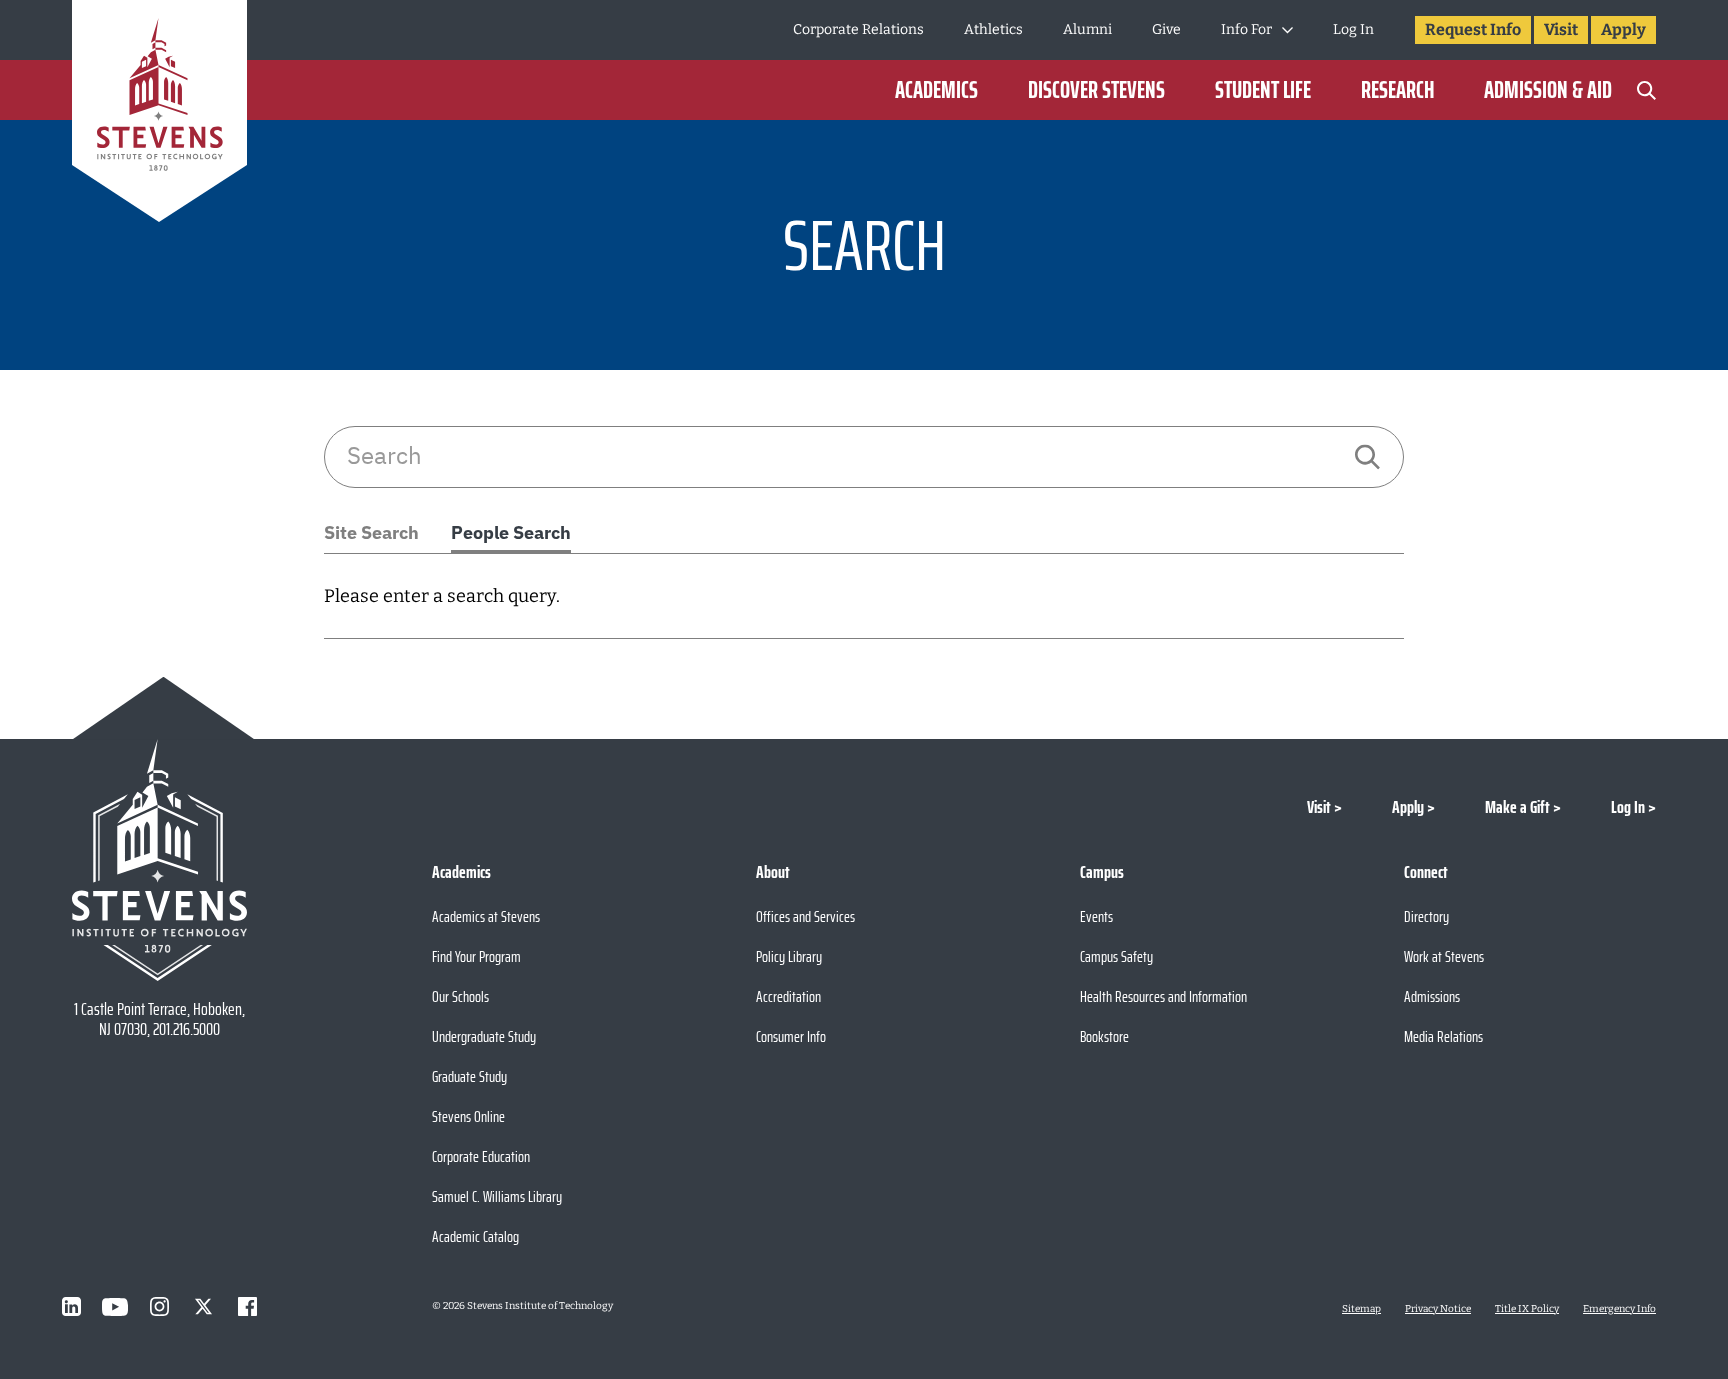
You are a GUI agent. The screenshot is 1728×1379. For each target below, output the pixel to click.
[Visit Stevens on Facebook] (247, 1307)
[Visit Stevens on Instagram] (159, 1307)
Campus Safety (1116, 956)
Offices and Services (805, 916)
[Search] (1646, 90)
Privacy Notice (1438, 1309)
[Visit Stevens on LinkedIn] (71, 1307)
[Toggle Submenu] (1287, 30)
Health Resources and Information (1163, 996)
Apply (1623, 29)
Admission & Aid (1548, 90)
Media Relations (1443, 1036)
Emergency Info (1619, 1309)
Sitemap (1361, 1309)
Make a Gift (1517, 807)
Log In (1353, 29)
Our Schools (460, 996)
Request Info (1473, 29)
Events (1096, 916)
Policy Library (789, 956)
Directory (1426, 916)
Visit (1561, 29)
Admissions (1432, 996)
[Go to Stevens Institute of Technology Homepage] (159, 860)
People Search (511, 532)
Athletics (993, 29)
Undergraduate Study (484, 1036)
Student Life (1263, 90)
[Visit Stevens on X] (203, 1307)
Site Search (371, 532)
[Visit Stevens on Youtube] (115, 1307)
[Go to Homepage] (159, 114)
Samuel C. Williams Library (497, 1196)
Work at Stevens (1444, 956)
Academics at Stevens (486, 916)
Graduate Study (469, 1076)
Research (1397, 90)
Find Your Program (476, 956)
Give (1166, 29)
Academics (936, 90)
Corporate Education (481, 1156)
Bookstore (1104, 1036)
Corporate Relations (858, 29)
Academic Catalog (475, 1236)
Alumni (1087, 29)
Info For (1246, 29)
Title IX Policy (1527, 1309)
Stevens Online (468, 1116)
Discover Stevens (1096, 90)
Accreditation (788, 996)
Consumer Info (791, 1036)
